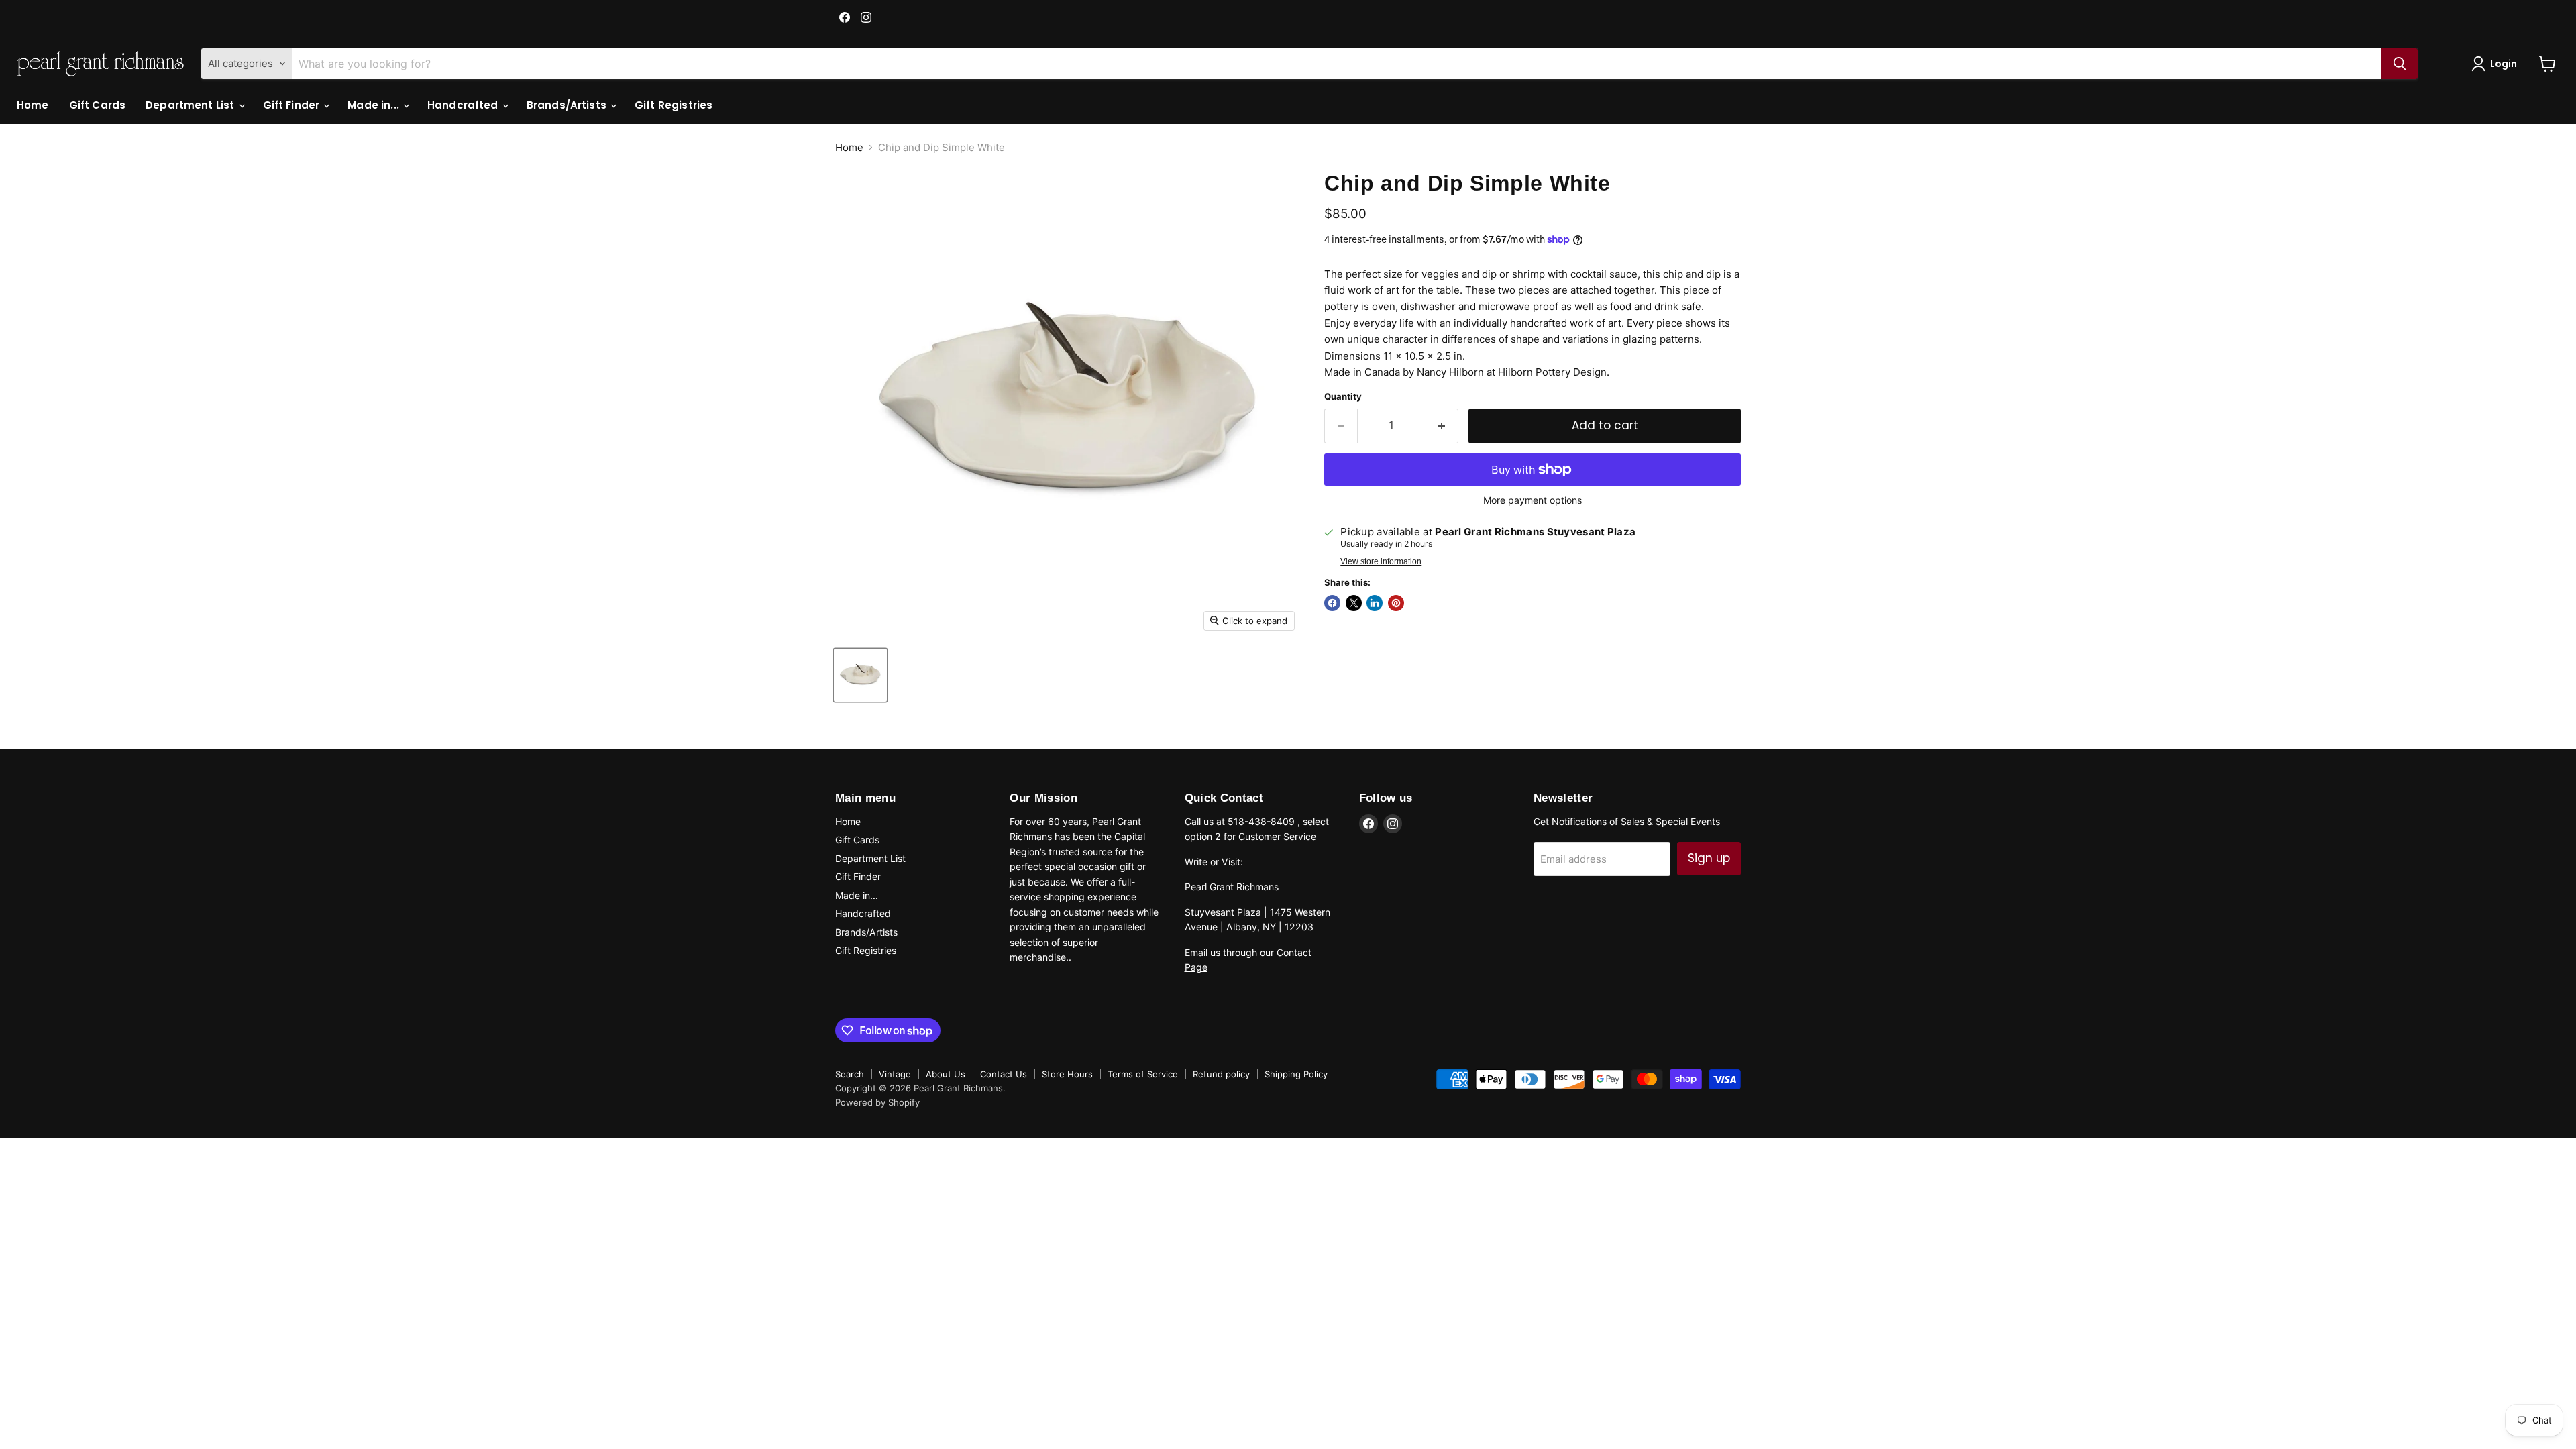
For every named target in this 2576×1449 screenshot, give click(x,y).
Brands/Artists (568, 105)
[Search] (2400, 64)
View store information (1381, 561)
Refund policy (1221, 1074)
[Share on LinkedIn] (1375, 603)
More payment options (1533, 500)
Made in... (375, 105)
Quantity (1343, 397)
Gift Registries (674, 105)
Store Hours (1067, 1074)
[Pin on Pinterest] (1396, 603)
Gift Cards (98, 105)
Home (33, 105)
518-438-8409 (1263, 821)
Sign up (1709, 858)
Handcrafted (464, 105)
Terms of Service (1143, 1074)
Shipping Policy (1296, 1074)
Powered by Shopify (877, 1102)
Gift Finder (293, 105)
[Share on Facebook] (1332, 603)
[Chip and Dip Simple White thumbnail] (860, 675)
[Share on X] (1354, 603)
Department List (191, 105)
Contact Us (1004, 1074)
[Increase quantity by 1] (1443, 426)
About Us (946, 1074)
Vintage (895, 1074)
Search (850, 1074)
